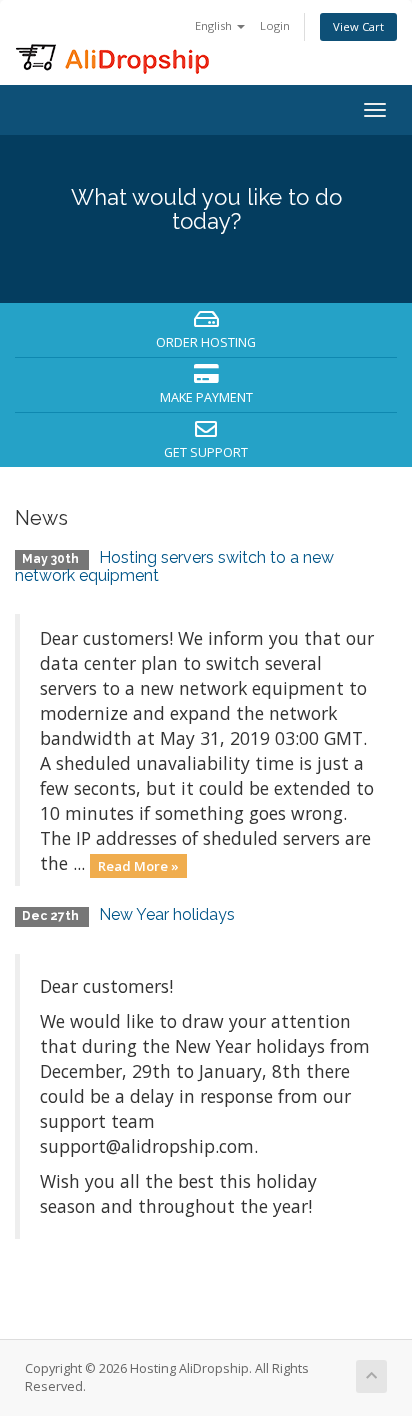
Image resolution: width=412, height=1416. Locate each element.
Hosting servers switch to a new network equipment (174, 566)
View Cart (358, 26)
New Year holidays (167, 914)
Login (275, 25)
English (215, 25)
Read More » (138, 865)
